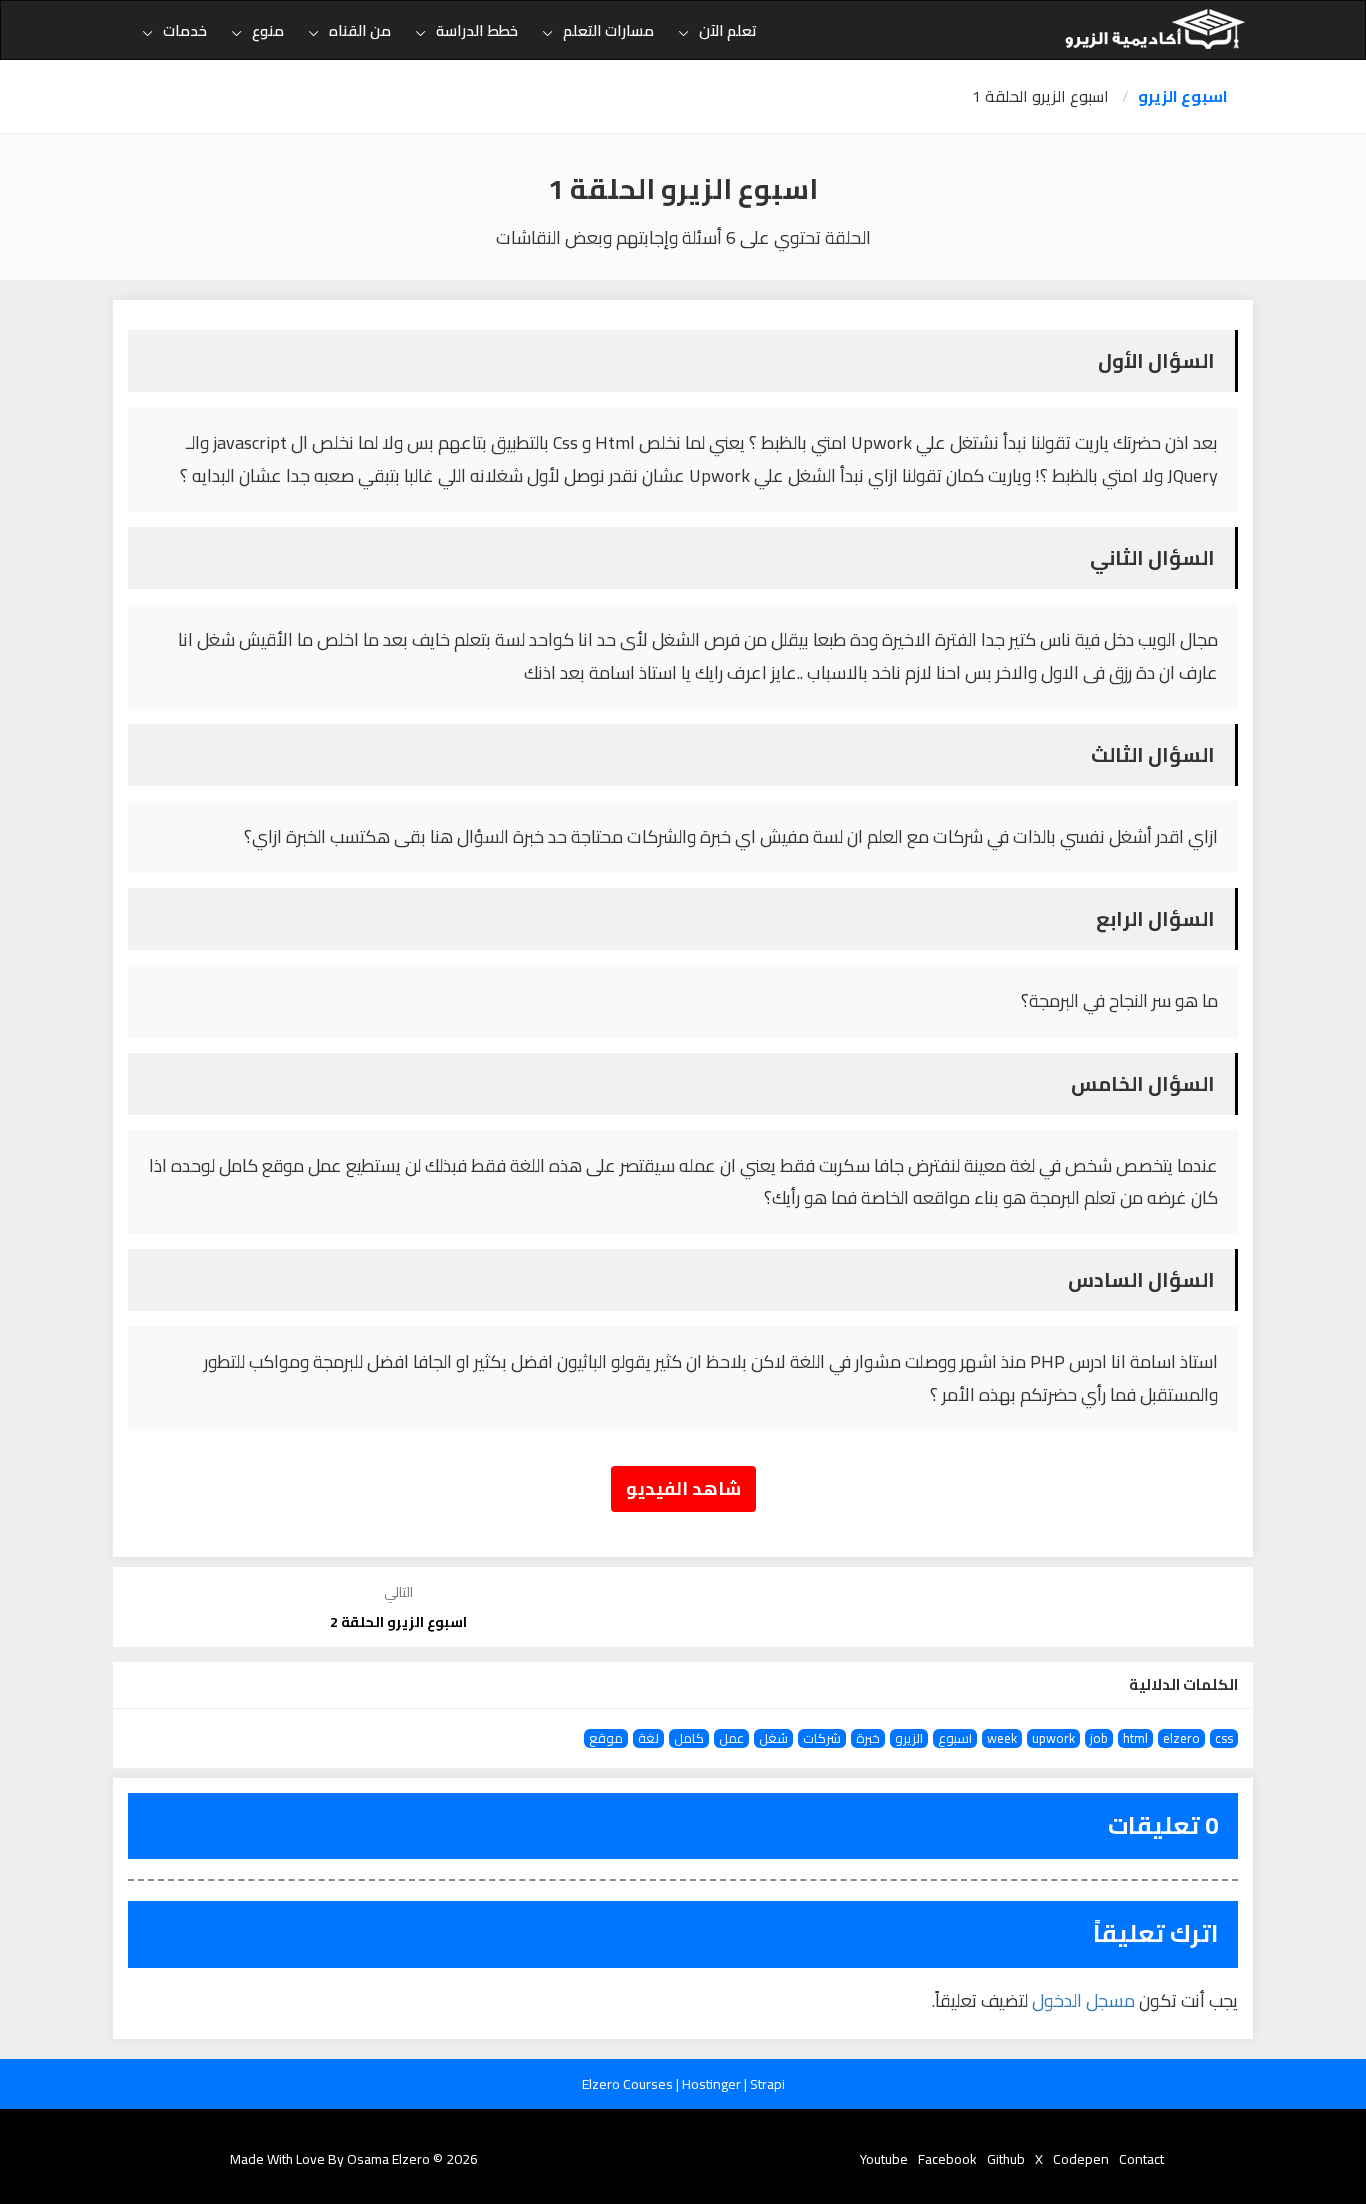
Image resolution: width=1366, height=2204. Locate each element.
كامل (689, 1738)
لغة (648, 1738)
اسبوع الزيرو (1183, 96)
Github (1006, 2159)
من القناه (360, 30)
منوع (268, 30)
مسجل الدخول (1083, 2000)
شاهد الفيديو (683, 1488)
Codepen (1081, 2159)
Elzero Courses (629, 2084)
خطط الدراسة (477, 30)
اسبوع (955, 1738)
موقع (606, 1738)
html (1135, 1738)
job (1099, 1738)
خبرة (868, 1738)
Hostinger (713, 2084)
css (1224, 1738)
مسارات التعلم (608, 30)
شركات (822, 1738)
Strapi (767, 2084)
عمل (731, 1738)
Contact (1141, 2159)
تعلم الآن (728, 30)
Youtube (884, 2159)
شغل (773, 1738)
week (1002, 1738)
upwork (1053, 1738)
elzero (1181, 1738)
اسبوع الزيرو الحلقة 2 (398, 1622)
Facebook (947, 2159)
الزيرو (909, 1738)
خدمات (185, 30)
